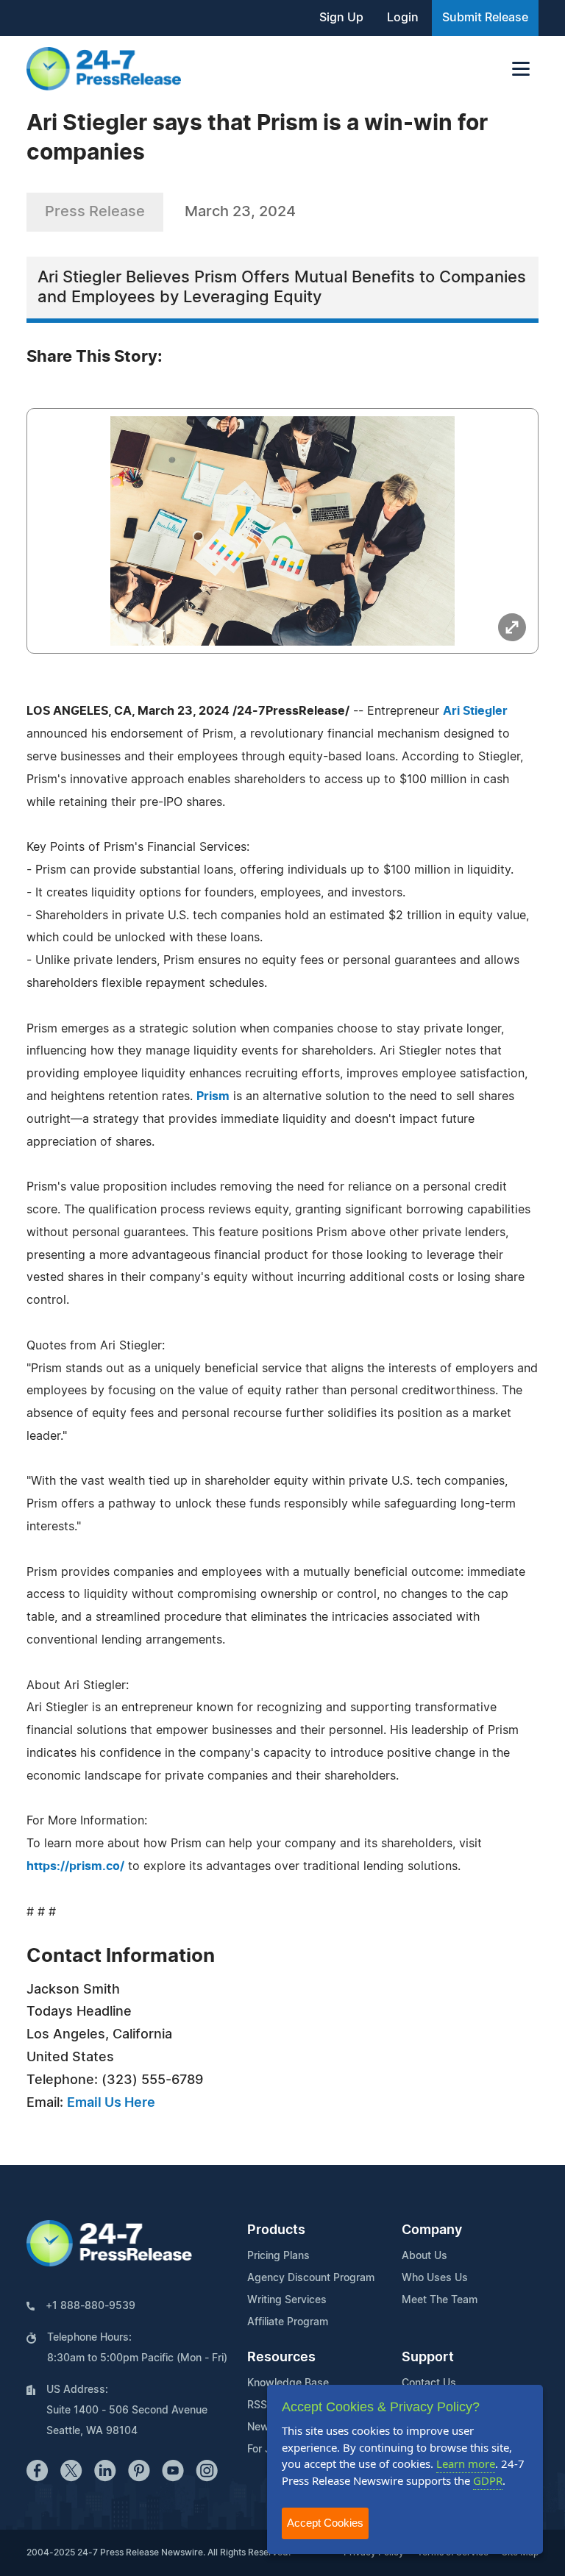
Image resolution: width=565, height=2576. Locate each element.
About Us (424, 2256)
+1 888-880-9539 (90, 2306)
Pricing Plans (278, 2256)
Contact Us (429, 2383)
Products (276, 2230)
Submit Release (485, 18)
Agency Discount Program (311, 2278)
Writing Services (287, 2300)
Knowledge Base (288, 2383)
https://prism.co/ (75, 1866)
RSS (257, 2405)
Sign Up (341, 18)
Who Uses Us (435, 2278)
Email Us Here (111, 2103)
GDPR (488, 2480)
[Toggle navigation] (521, 69)
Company (432, 2230)
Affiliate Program (288, 2322)
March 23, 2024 (240, 212)
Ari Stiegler (475, 711)
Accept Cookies (325, 2523)
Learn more (466, 2463)
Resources (281, 2358)
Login (403, 18)
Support (428, 2358)
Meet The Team (440, 2300)
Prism (213, 1096)
